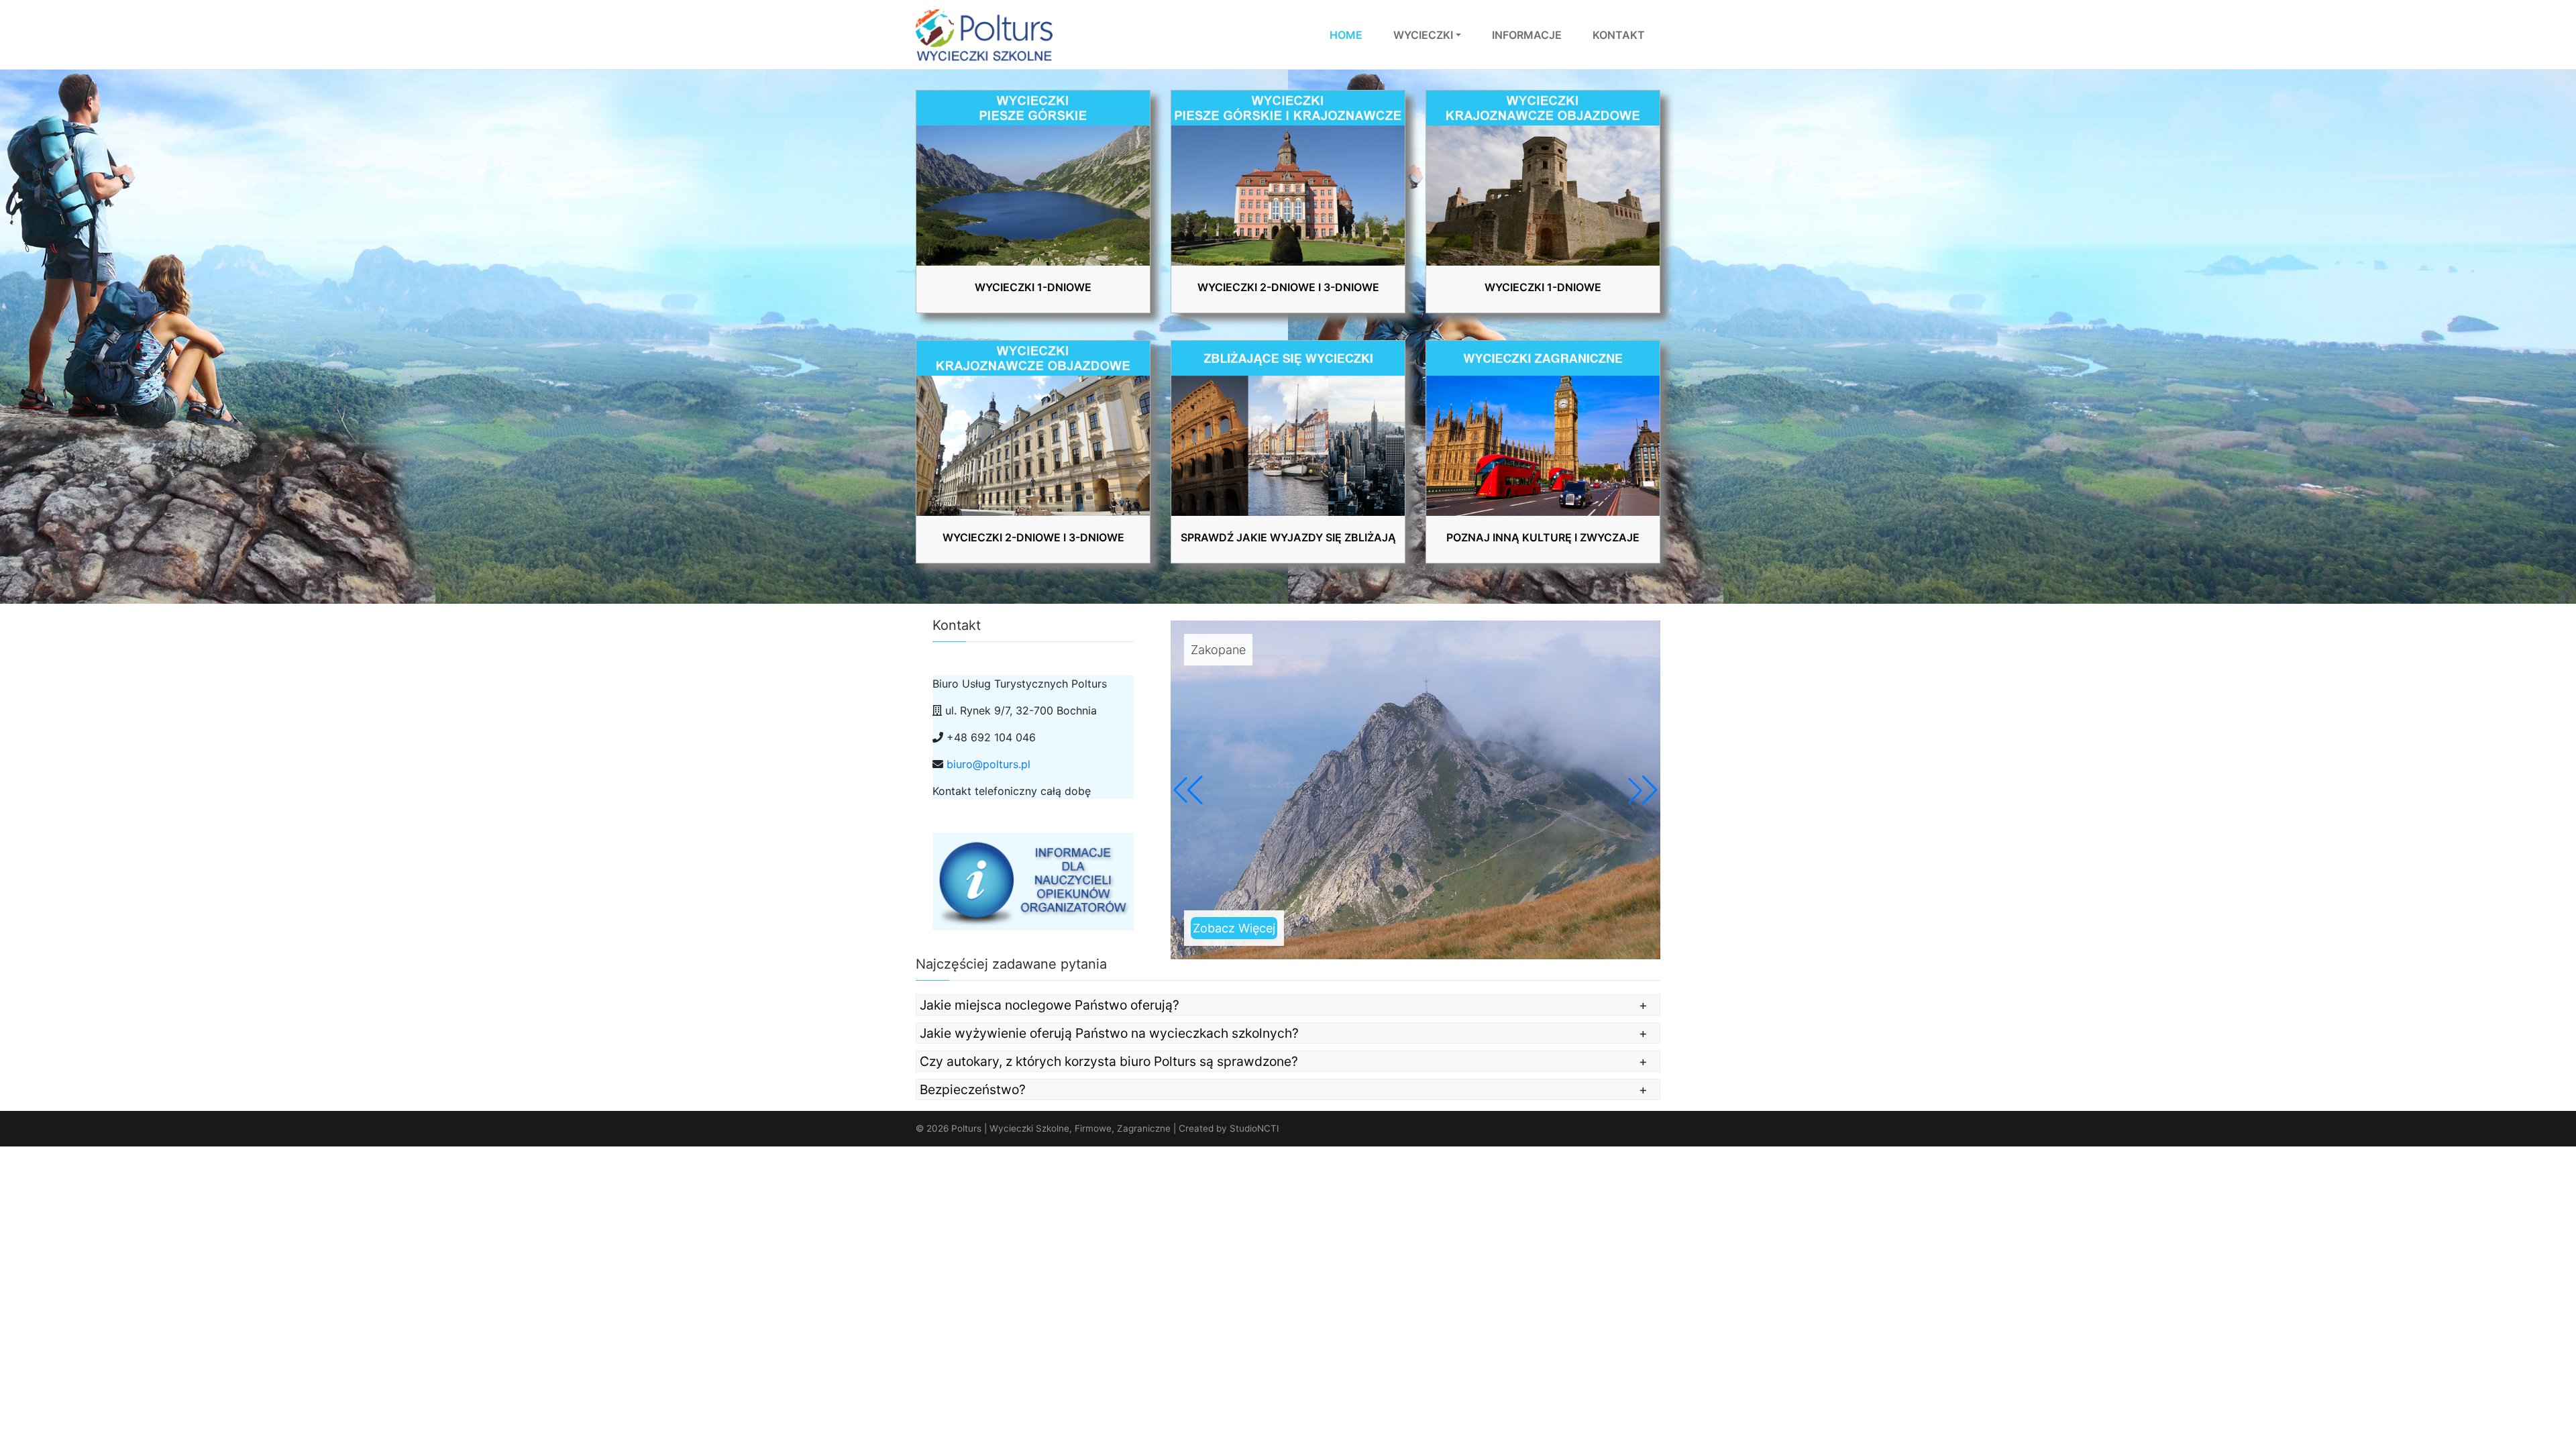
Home (1346, 35)
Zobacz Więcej (1234, 928)
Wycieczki (1423, 35)
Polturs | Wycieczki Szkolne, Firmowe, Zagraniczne (1061, 1128)
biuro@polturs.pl (988, 764)
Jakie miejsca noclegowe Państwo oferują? (1050, 1005)
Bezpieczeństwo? (973, 1089)
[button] (1643, 790)
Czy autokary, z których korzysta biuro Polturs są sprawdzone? (1109, 1061)
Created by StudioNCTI (1229, 1128)
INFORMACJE (1527, 35)
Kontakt (1619, 35)
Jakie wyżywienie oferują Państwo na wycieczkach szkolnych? (1109, 1033)
